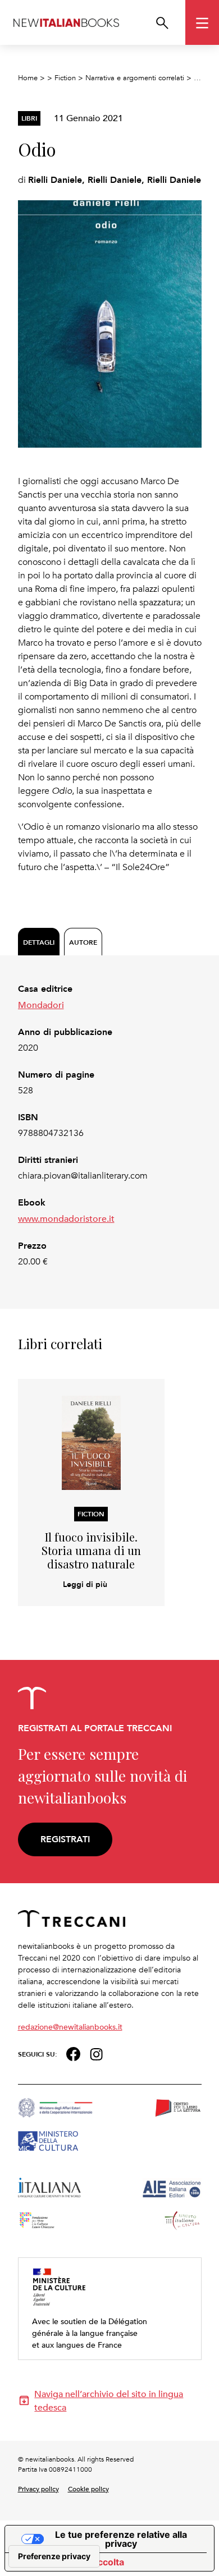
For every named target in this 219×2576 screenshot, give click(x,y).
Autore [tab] (83, 942)
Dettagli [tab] (39, 942)
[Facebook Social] (73, 2053)
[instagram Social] (97, 2053)
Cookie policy (88, 2488)
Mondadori (41, 1005)
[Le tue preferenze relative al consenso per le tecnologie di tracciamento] (54, 2556)
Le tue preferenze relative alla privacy (121, 2539)
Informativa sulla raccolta (69, 2562)
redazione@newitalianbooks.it (70, 2027)
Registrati (65, 1839)
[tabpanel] (110, 1125)
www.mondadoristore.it (66, 1218)
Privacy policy (38, 2488)
